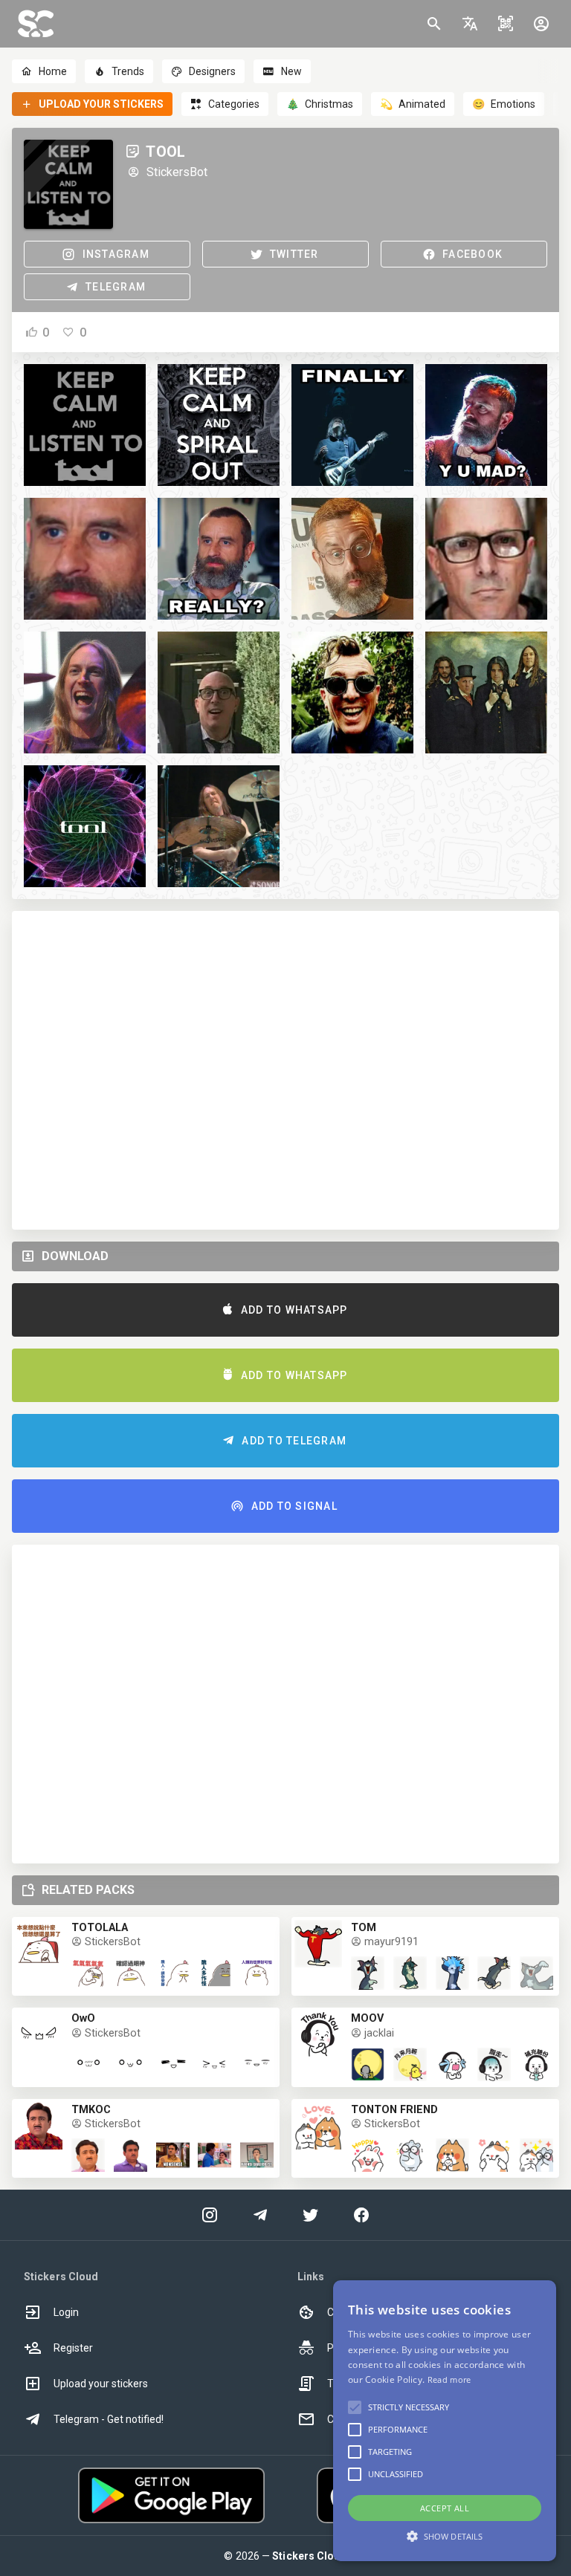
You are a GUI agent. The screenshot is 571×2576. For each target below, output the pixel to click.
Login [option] (66, 2312)
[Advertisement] (285, 1070)
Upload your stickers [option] (101, 2384)
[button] (470, 24)
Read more (449, 2379)
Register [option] (73, 2348)
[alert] (445, 2421)
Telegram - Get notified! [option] (109, 2419)
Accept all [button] (445, 2508)
